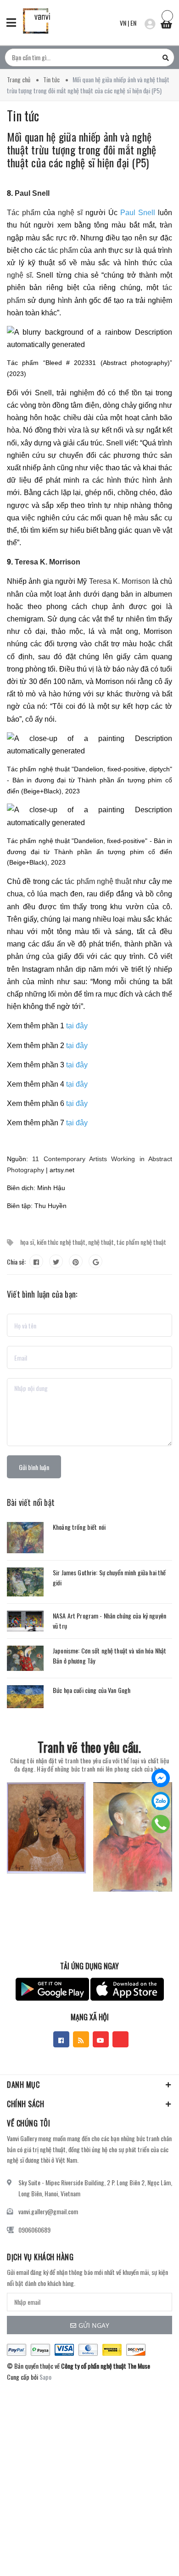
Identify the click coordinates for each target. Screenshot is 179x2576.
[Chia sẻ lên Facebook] (36, 1261)
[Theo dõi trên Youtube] (101, 2039)
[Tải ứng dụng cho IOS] (127, 1989)
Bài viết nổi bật (31, 1502)
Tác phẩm (24, 213)
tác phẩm (63, 250)
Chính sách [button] (25, 2104)
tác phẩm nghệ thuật (98, 881)
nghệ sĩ (70, 213)
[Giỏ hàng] (166, 22)
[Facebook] (161, 1778)
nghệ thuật (101, 1242)
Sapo (45, 2377)
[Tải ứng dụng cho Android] (52, 1989)
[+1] (95, 1261)
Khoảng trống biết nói (79, 1527)
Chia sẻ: (16, 1262)
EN (133, 23)
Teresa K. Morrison (48, 562)
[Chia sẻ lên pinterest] (76, 1261)
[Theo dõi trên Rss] (81, 2039)
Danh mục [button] (23, 2085)
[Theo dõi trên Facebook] (61, 2039)
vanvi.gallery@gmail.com (48, 2211)
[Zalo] (161, 1801)
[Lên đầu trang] (148, 2555)
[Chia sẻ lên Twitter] (56, 1261)
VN (123, 23)
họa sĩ (27, 1242)
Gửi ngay (94, 2325)
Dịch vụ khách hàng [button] (40, 2257)
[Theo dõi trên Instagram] (120, 2039)
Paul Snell (32, 193)
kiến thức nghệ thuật (61, 1242)
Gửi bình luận (34, 1467)
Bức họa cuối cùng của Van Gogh (92, 1690)
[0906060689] (161, 1824)
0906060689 (34, 2230)
